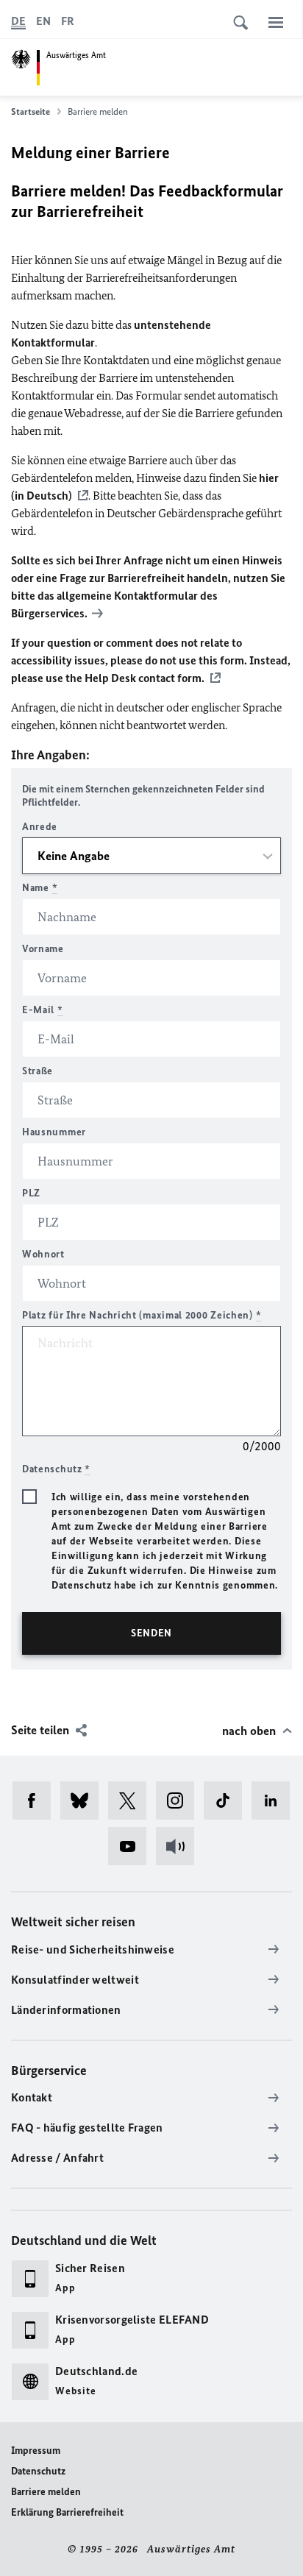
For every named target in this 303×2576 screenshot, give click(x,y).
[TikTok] (228, 1800)
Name (40, 888)
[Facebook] (36, 1800)
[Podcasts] (180, 1846)
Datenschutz (38, 2471)
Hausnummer (54, 1132)
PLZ (31, 1193)
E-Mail (43, 1010)
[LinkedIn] (275, 1800)
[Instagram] (180, 1800)
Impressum (36, 2451)
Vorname (43, 949)
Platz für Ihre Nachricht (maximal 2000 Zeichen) (142, 1315)
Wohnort (43, 1254)
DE (18, 21)
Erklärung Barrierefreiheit (67, 2512)
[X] (132, 1800)
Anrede (40, 827)
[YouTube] (132, 1846)
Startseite (31, 111)
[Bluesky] (84, 1800)
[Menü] (276, 22)
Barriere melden (46, 2492)
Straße (38, 1071)
